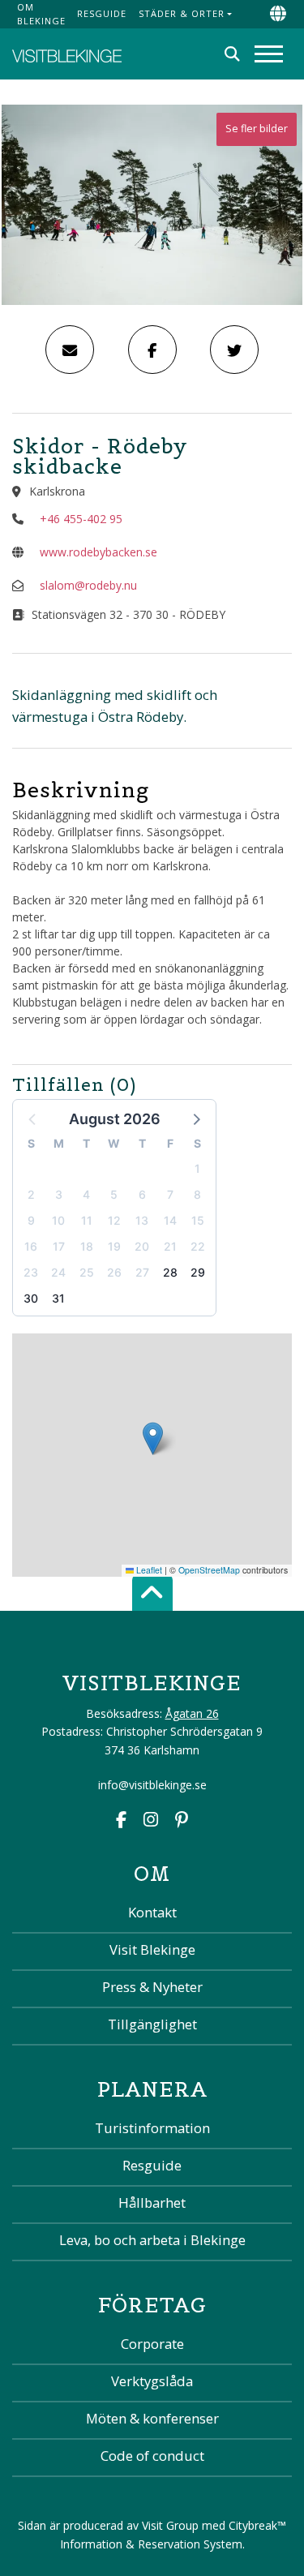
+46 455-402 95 (81, 519)
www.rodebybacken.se (98, 552)
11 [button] (87, 1220)
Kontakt (152, 1912)
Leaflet (148, 1570)
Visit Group (170, 2525)
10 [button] (58, 1220)
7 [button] (170, 1194)
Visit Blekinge (152, 1949)
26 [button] (114, 1272)
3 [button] (59, 1194)
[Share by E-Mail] (70, 350)
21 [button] (170, 1246)
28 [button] (170, 1272)
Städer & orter (182, 13)
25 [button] (87, 1272)
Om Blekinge (41, 14)
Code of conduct (152, 2456)
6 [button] (142, 1194)
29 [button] (198, 1272)
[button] (195, 1118)
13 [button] (142, 1220)
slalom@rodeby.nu (88, 585)
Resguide (102, 13)
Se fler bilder (257, 129)
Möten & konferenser (152, 2418)
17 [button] (59, 1246)
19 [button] (114, 1246)
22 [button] (198, 1246)
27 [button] (142, 1272)
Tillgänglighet (152, 2024)
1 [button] (197, 1168)
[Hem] (67, 54)
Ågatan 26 (192, 1713)
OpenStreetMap (209, 1570)
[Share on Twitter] (234, 350)
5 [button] (114, 1194)
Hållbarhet (152, 2202)
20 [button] (142, 1246)
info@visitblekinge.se (152, 1785)
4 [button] (86, 1194)
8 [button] (197, 1194)
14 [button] (170, 1220)
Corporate (152, 2344)
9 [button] (31, 1220)
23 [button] (31, 1272)
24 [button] (58, 1272)
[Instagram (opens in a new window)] (151, 1821)
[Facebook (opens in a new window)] (121, 1821)
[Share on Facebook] (152, 350)
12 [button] (114, 1220)
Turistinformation (152, 2128)
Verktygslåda (152, 2381)
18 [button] (87, 1246)
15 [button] (198, 1220)
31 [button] (58, 1298)
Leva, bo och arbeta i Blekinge (152, 2240)
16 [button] (31, 1246)
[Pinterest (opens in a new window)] (182, 1821)
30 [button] (31, 1298)
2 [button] (31, 1194)
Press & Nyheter (152, 1987)
